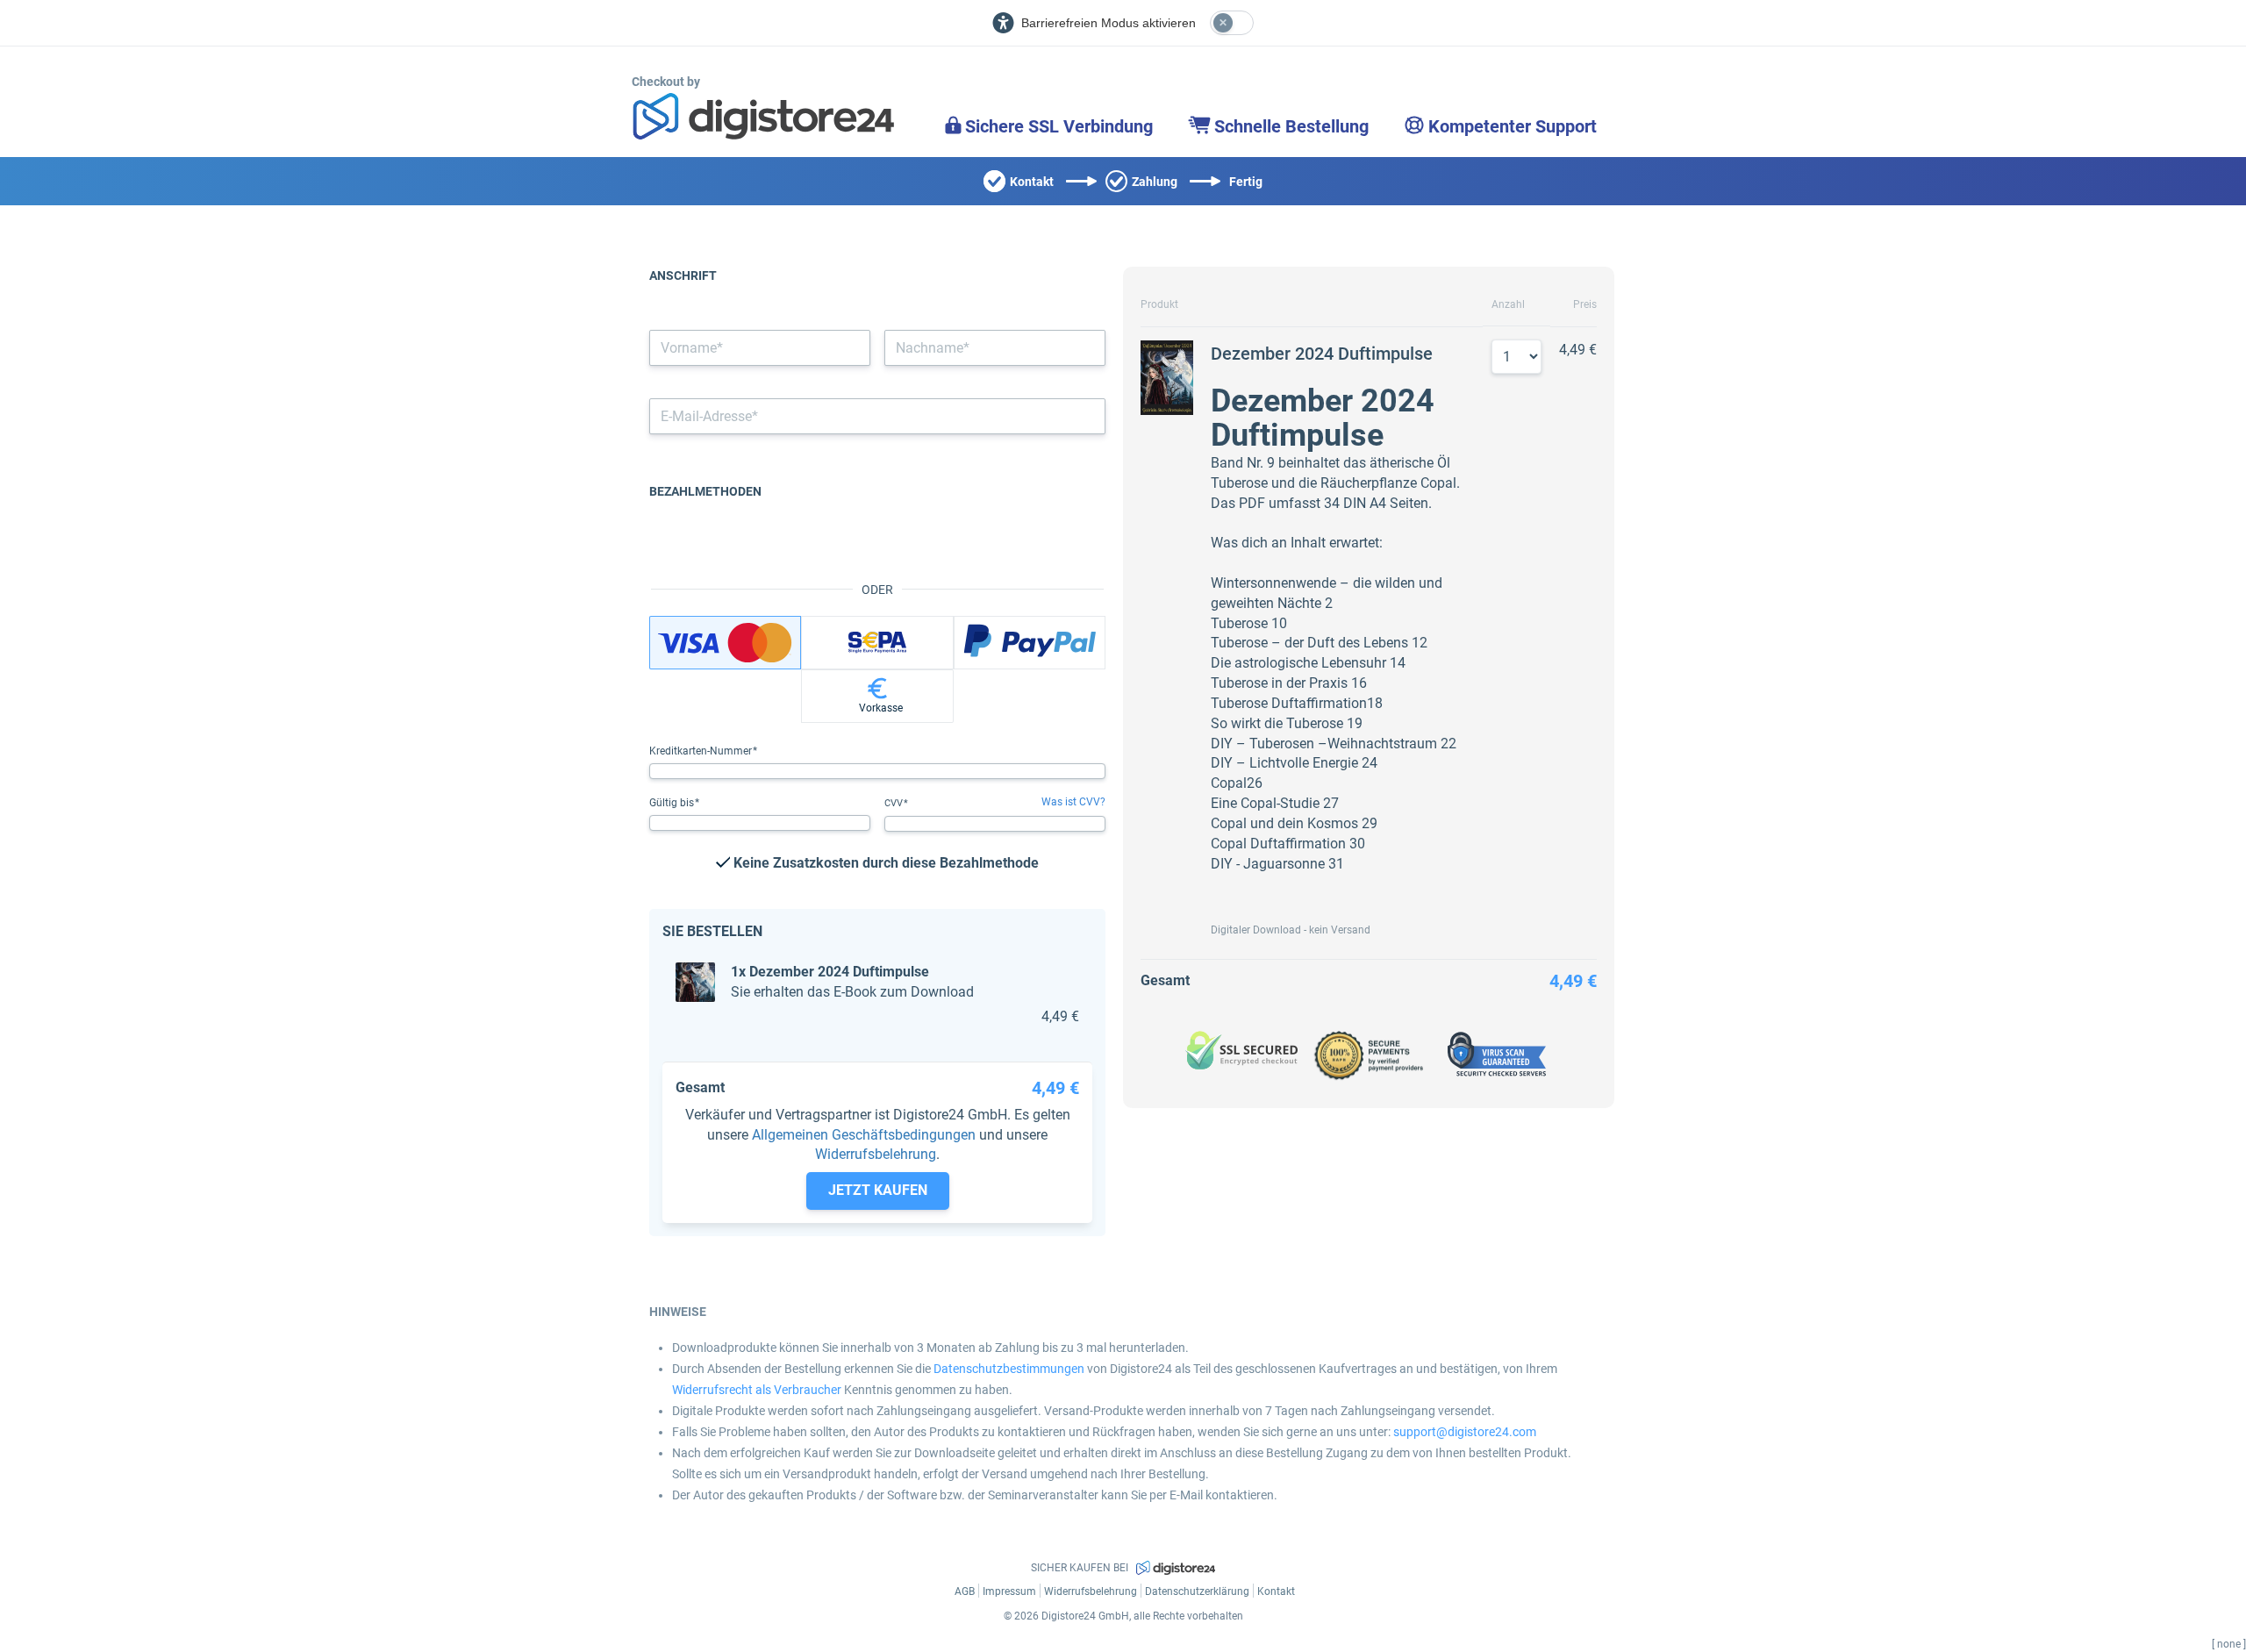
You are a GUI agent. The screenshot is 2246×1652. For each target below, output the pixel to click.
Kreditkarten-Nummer (702, 751)
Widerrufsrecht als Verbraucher (757, 1390)
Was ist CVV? (1073, 802)
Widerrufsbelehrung (876, 1154)
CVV (895, 803)
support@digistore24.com (1465, 1432)
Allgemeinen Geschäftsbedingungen (864, 1135)
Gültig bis (673, 803)
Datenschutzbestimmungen (1009, 1369)
